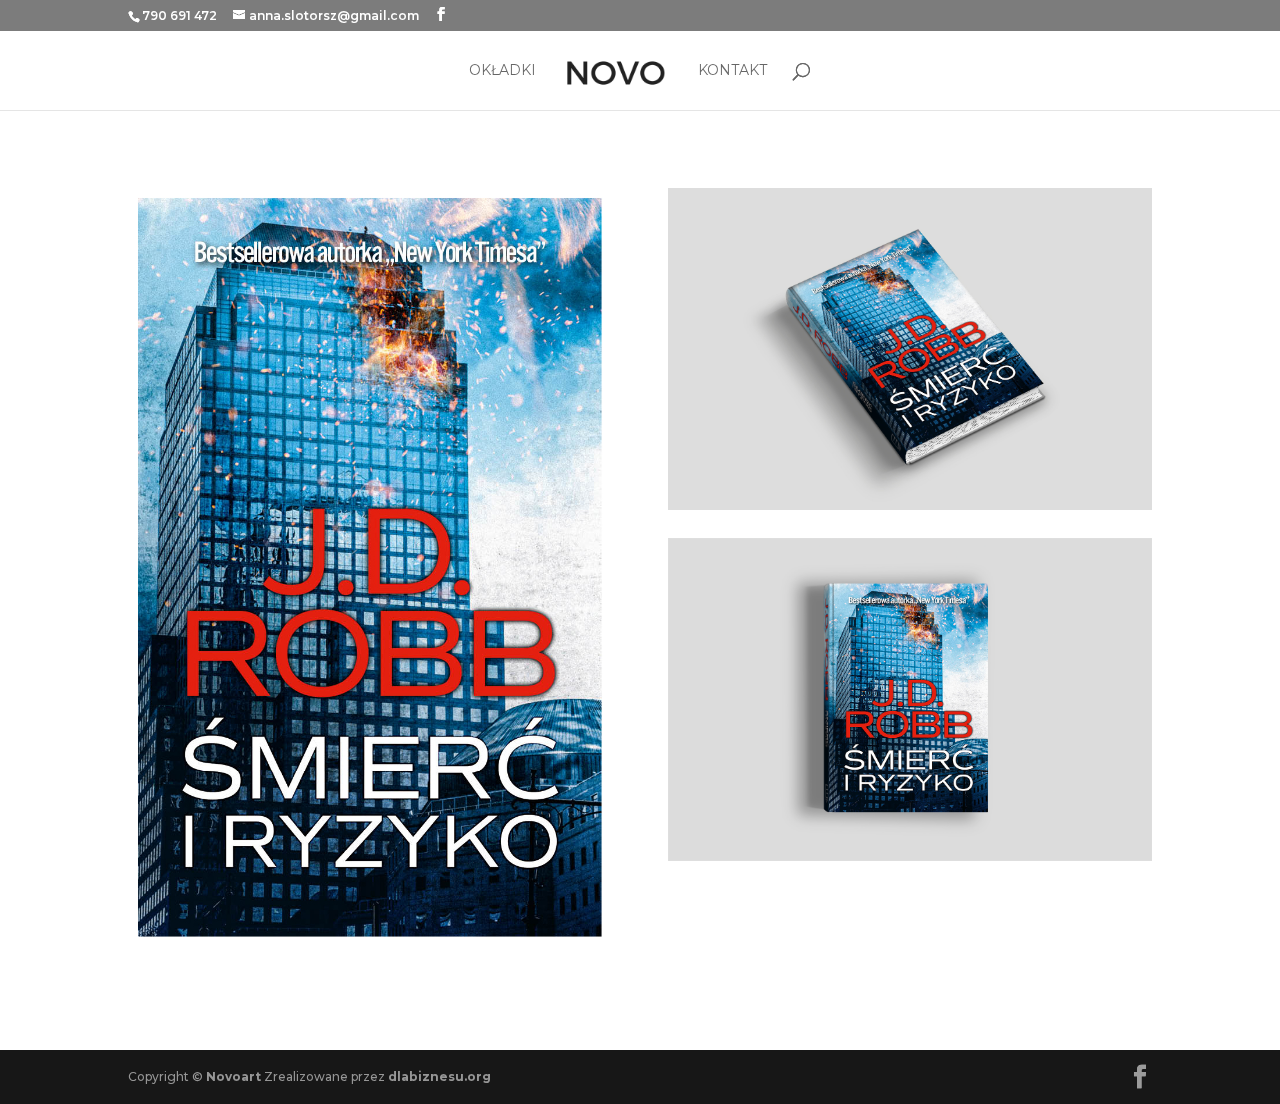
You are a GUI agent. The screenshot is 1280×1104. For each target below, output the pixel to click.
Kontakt (732, 71)
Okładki (502, 71)
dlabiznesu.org (439, 1076)
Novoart (233, 1076)
